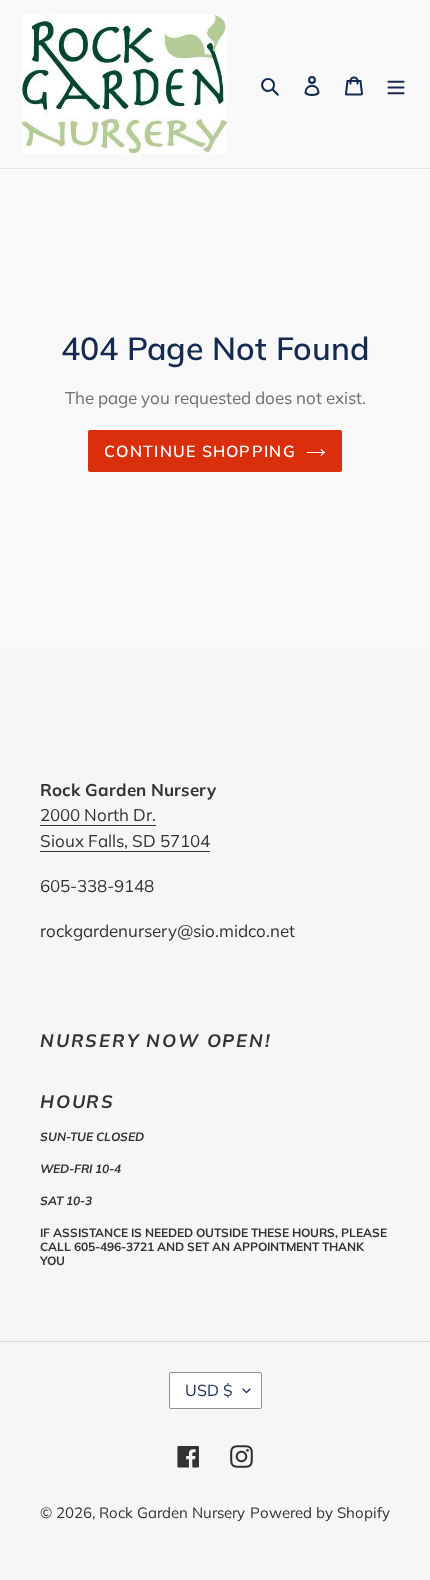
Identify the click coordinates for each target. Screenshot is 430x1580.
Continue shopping (200, 451)
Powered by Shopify (320, 1512)
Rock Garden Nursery (172, 1512)
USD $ (209, 1390)
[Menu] (396, 83)
